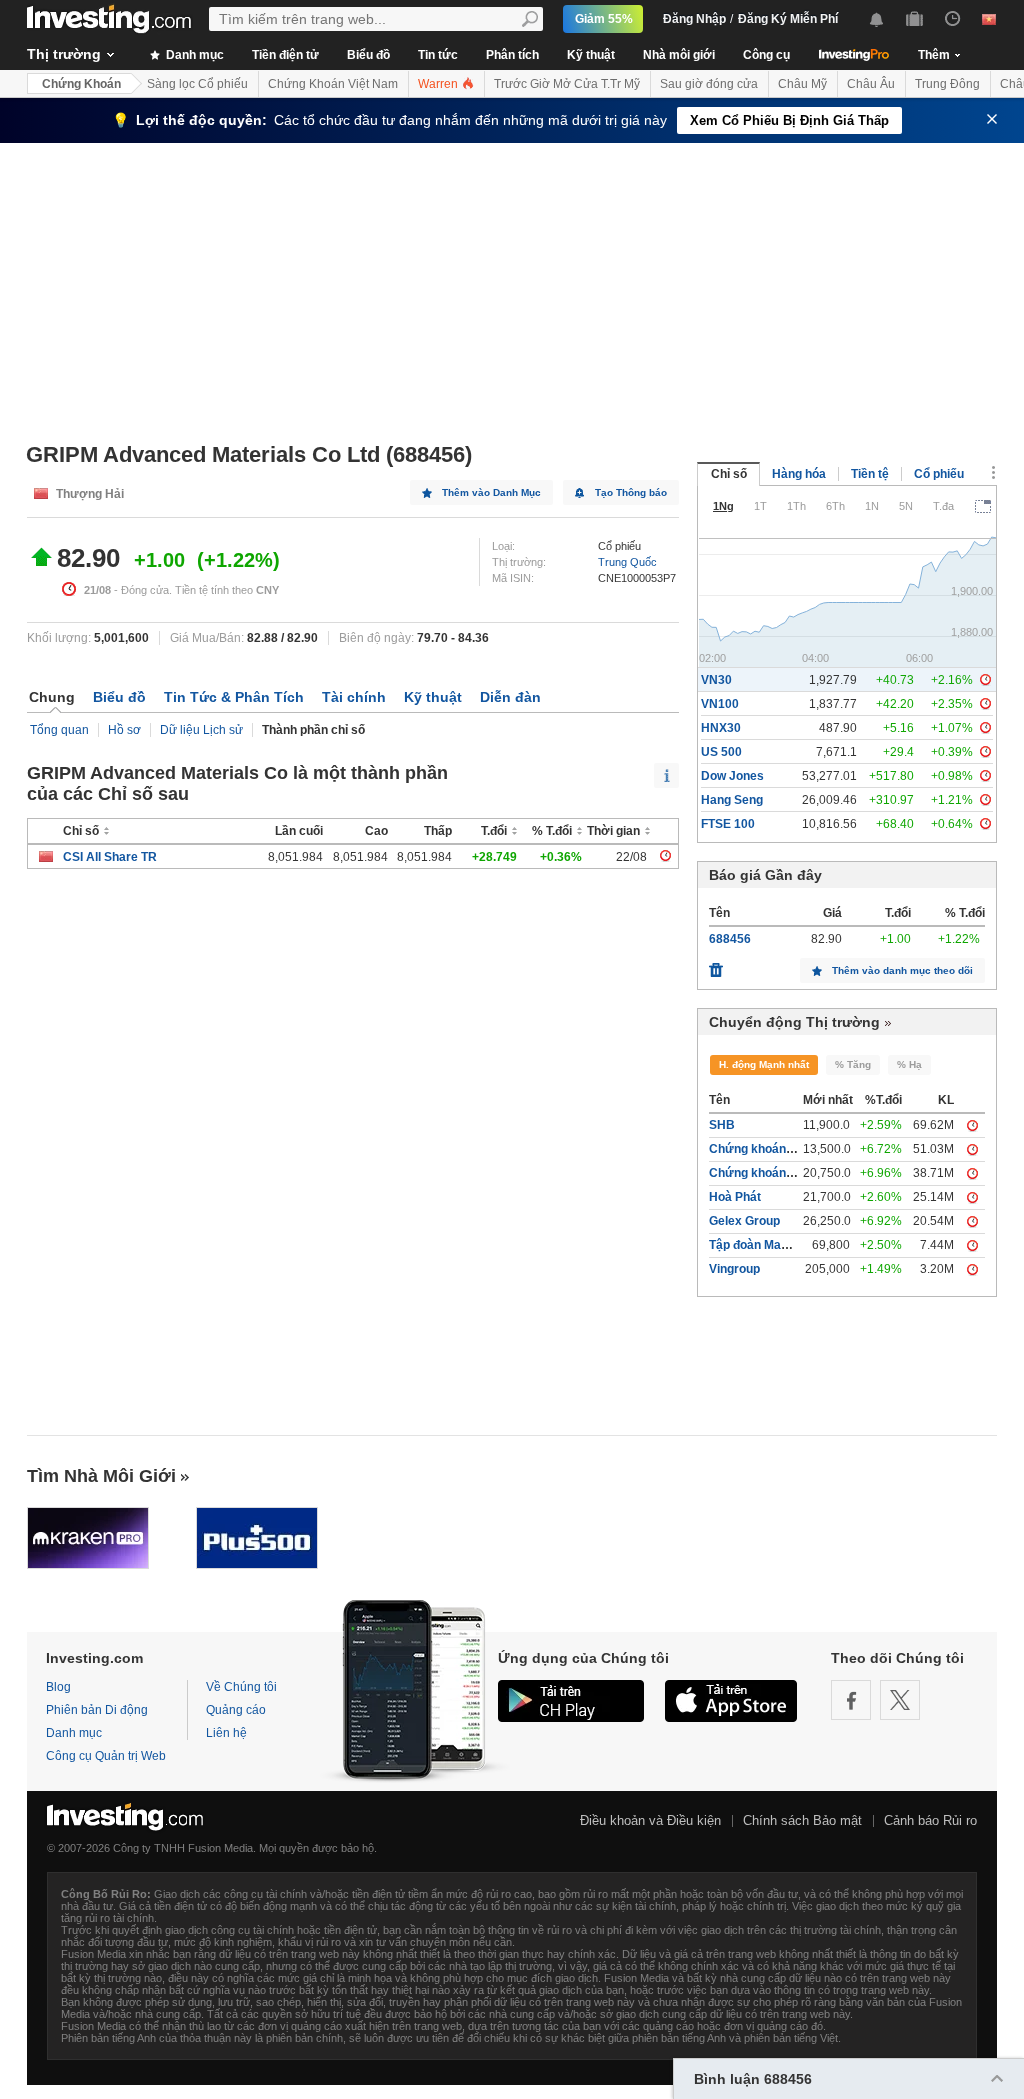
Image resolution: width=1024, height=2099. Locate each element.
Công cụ (766, 55)
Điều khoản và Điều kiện (650, 1820)
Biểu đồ (368, 55)
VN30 (716, 680)
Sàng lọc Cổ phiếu (197, 84)
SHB (722, 1125)
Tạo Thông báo (631, 492)
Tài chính (354, 697)
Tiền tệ (870, 474)
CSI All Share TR (110, 857)
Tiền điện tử (285, 55)
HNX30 (721, 728)
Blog (58, 1687)
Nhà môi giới (679, 55)
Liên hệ (226, 1733)
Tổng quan (59, 730)
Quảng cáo (236, 1710)
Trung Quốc (627, 562)
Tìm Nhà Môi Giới (101, 1476)
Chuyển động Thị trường (794, 1022)
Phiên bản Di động (97, 1710)
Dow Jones (732, 776)
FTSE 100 (728, 824)
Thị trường (64, 54)
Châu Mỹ (802, 84)
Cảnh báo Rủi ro (930, 1820)
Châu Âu (871, 84)
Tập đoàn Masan (755, 1245)
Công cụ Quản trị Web (106, 1756)
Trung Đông (947, 84)
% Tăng (853, 1064)
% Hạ (909, 1064)
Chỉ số (729, 474)
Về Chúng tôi (241, 1687)
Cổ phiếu (939, 474)
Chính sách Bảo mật (802, 1820)
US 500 (721, 752)
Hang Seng (732, 800)
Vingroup (734, 1269)
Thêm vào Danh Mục (491, 492)
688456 (730, 939)
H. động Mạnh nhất (764, 1064)
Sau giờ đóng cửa (709, 84)
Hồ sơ (124, 730)
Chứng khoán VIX (758, 1149)
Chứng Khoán (81, 84)
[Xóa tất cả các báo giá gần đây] (716, 965)
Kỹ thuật (591, 55)
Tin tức (438, 55)
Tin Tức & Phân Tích (234, 697)
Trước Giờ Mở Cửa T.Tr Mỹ (567, 84)
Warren (439, 84)
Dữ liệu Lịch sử (201, 730)
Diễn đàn (510, 697)
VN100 (720, 704)
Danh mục (193, 55)
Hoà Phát (735, 1197)
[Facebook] (851, 1700)
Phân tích (512, 55)
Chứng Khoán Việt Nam (333, 84)
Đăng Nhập (694, 19)
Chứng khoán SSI (758, 1173)
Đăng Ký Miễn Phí (788, 19)
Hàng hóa (799, 474)
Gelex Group (744, 1221)
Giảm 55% (604, 19)
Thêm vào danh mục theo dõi (902, 970)
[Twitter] (900, 1700)
